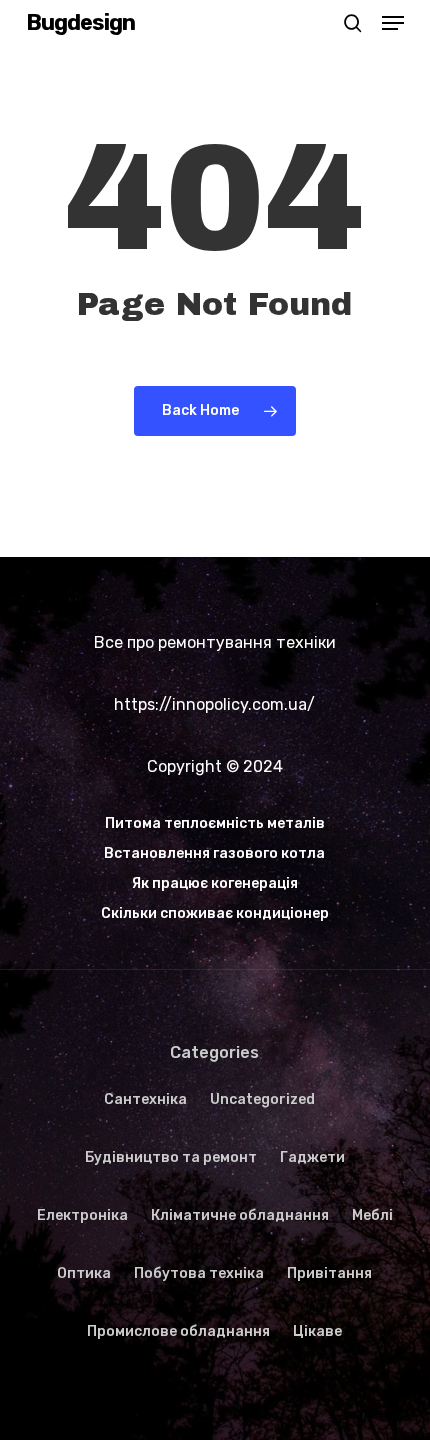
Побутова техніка (199, 1273)
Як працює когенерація (215, 883)
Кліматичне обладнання (240, 1215)
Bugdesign (80, 23)
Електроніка (82, 1215)
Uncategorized (262, 1099)
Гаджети (312, 1157)
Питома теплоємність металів (215, 823)
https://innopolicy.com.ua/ (214, 704)
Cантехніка (145, 1099)
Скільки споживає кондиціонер (215, 913)
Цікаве (317, 1331)
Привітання (329, 1273)
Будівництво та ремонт (171, 1157)
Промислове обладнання (178, 1331)
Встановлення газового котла (214, 853)
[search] (353, 23)
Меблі (372, 1215)
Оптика (84, 1273)
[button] (393, 23)
